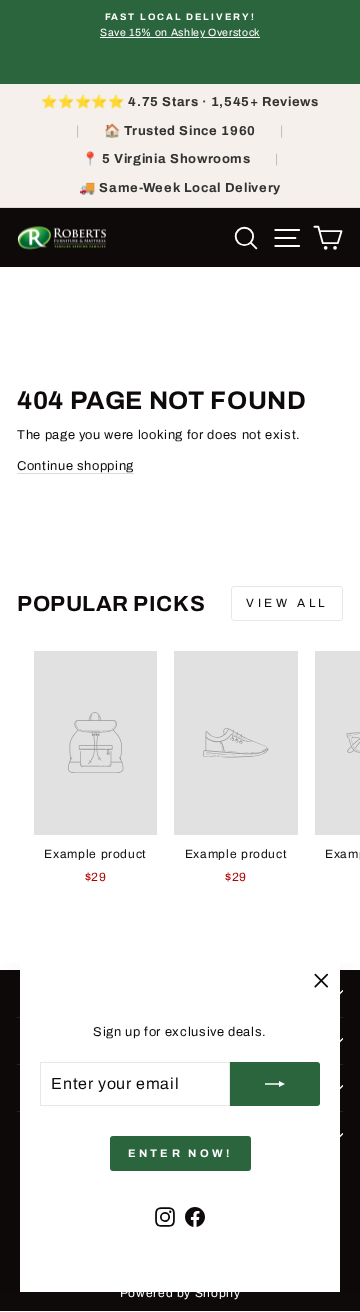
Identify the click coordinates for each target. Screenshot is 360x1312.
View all (287, 603)
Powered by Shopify (180, 1293)
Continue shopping (75, 466)
